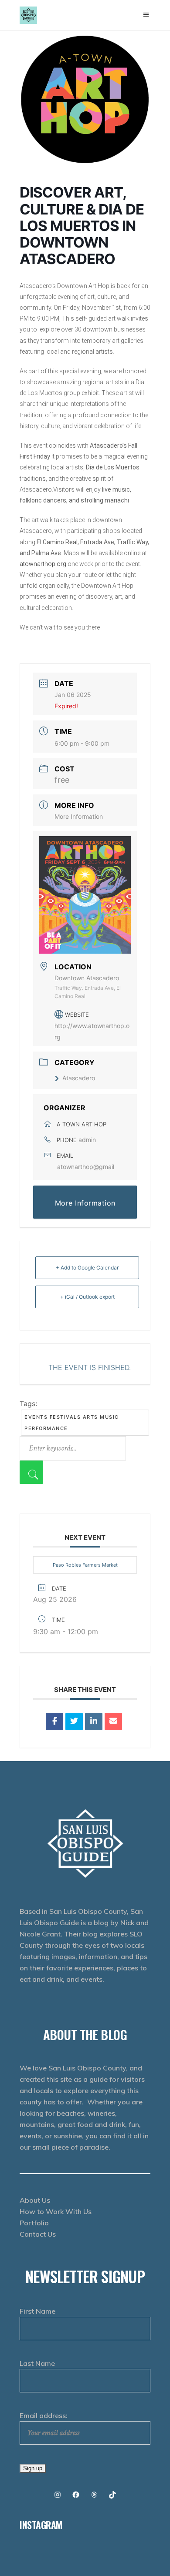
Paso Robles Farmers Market (85, 1565)
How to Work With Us (56, 2211)
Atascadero (79, 1078)
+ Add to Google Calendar (87, 1268)
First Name (37, 2311)
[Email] (113, 1722)
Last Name (37, 2363)
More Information (79, 816)
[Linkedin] (94, 1722)
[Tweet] (74, 1722)
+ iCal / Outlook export (87, 1297)
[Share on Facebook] (54, 1722)
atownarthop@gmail (86, 1167)
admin (87, 1140)
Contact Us (38, 2234)
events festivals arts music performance (72, 1423)
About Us (35, 2200)
